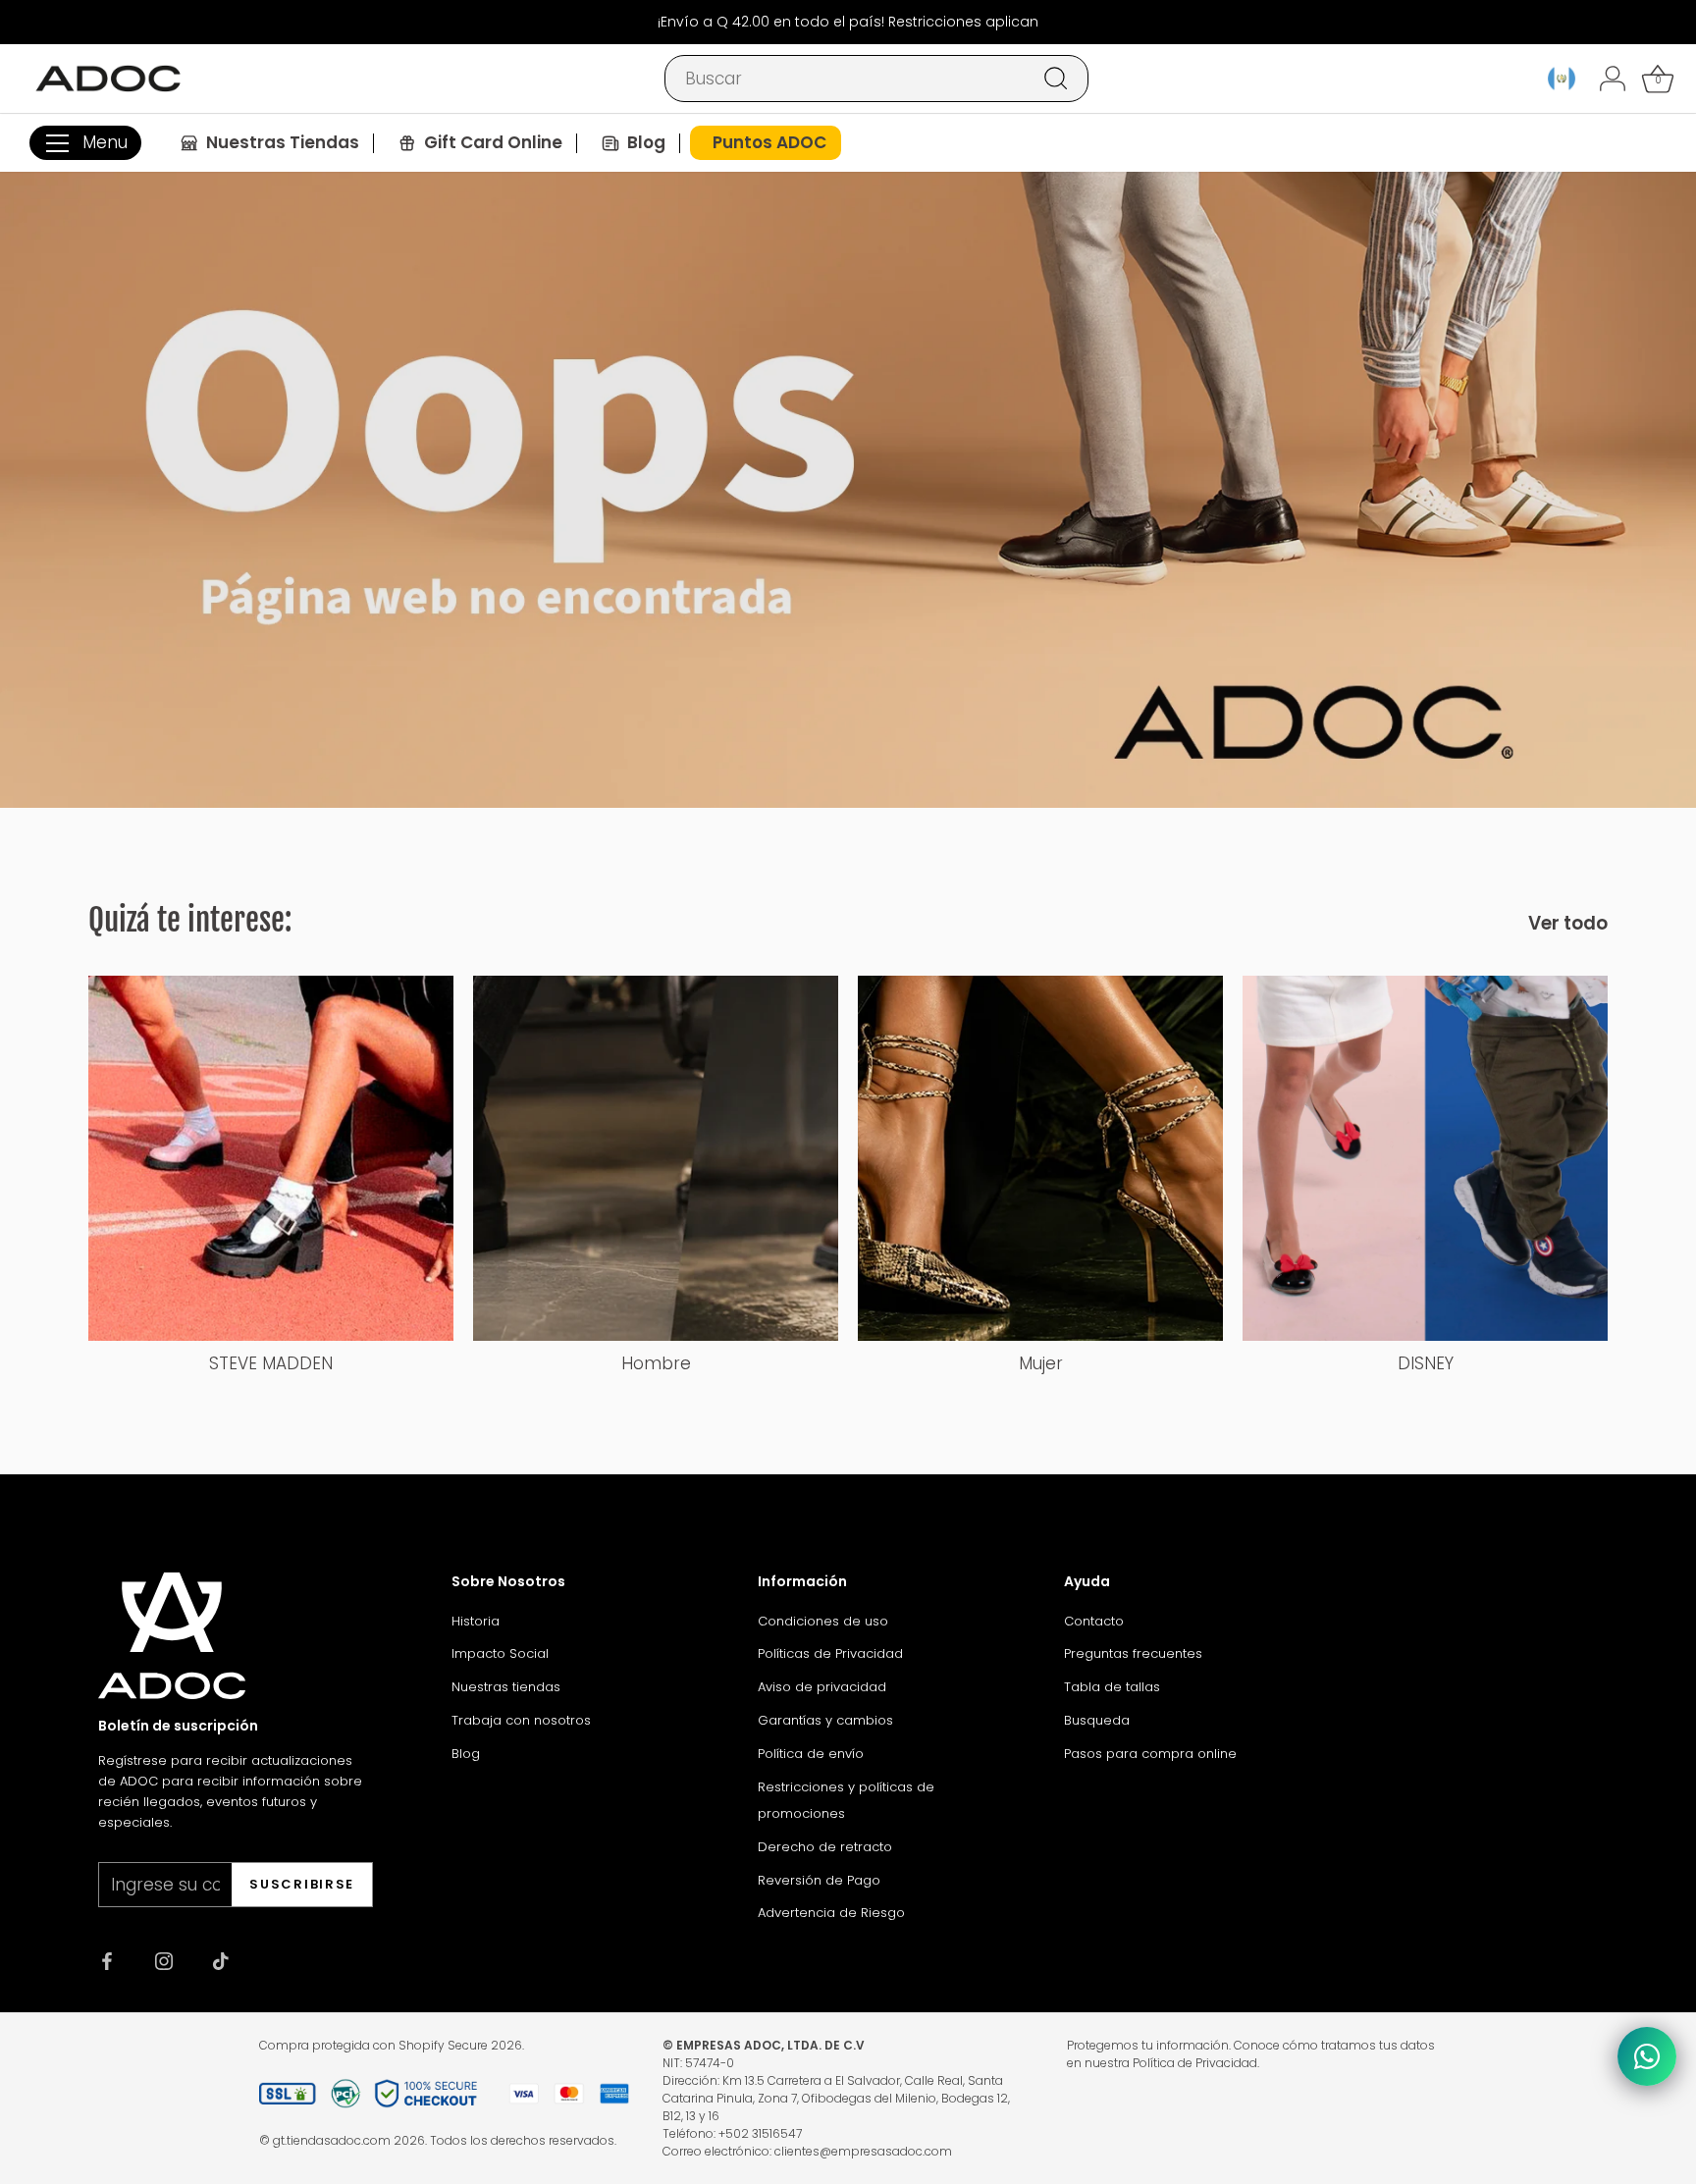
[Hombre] (656, 1158)
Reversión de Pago (819, 1880)
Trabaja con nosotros (521, 1720)
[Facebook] (107, 1960)
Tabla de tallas (1112, 1687)
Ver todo (1568, 924)
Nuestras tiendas (506, 1687)
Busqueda (1097, 1720)
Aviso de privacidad (822, 1687)
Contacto (1094, 1621)
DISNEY (1426, 1363)
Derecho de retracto (825, 1847)
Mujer (1041, 1363)
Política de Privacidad (1195, 2063)
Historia (476, 1621)
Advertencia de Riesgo (831, 1913)
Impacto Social (500, 1653)
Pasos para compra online (1150, 1754)
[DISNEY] (1425, 1158)
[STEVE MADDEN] (271, 1158)
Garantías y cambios (825, 1720)
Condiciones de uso (823, 1621)
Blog (466, 1754)
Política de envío (811, 1754)
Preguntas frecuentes (1133, 1653)
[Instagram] (164, 1960)
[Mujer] (1040, 1158)
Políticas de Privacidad (830, 1653)
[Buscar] (1056, 79)
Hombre (656, 1363)
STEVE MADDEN (271, 1363)
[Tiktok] (221, 1960)
